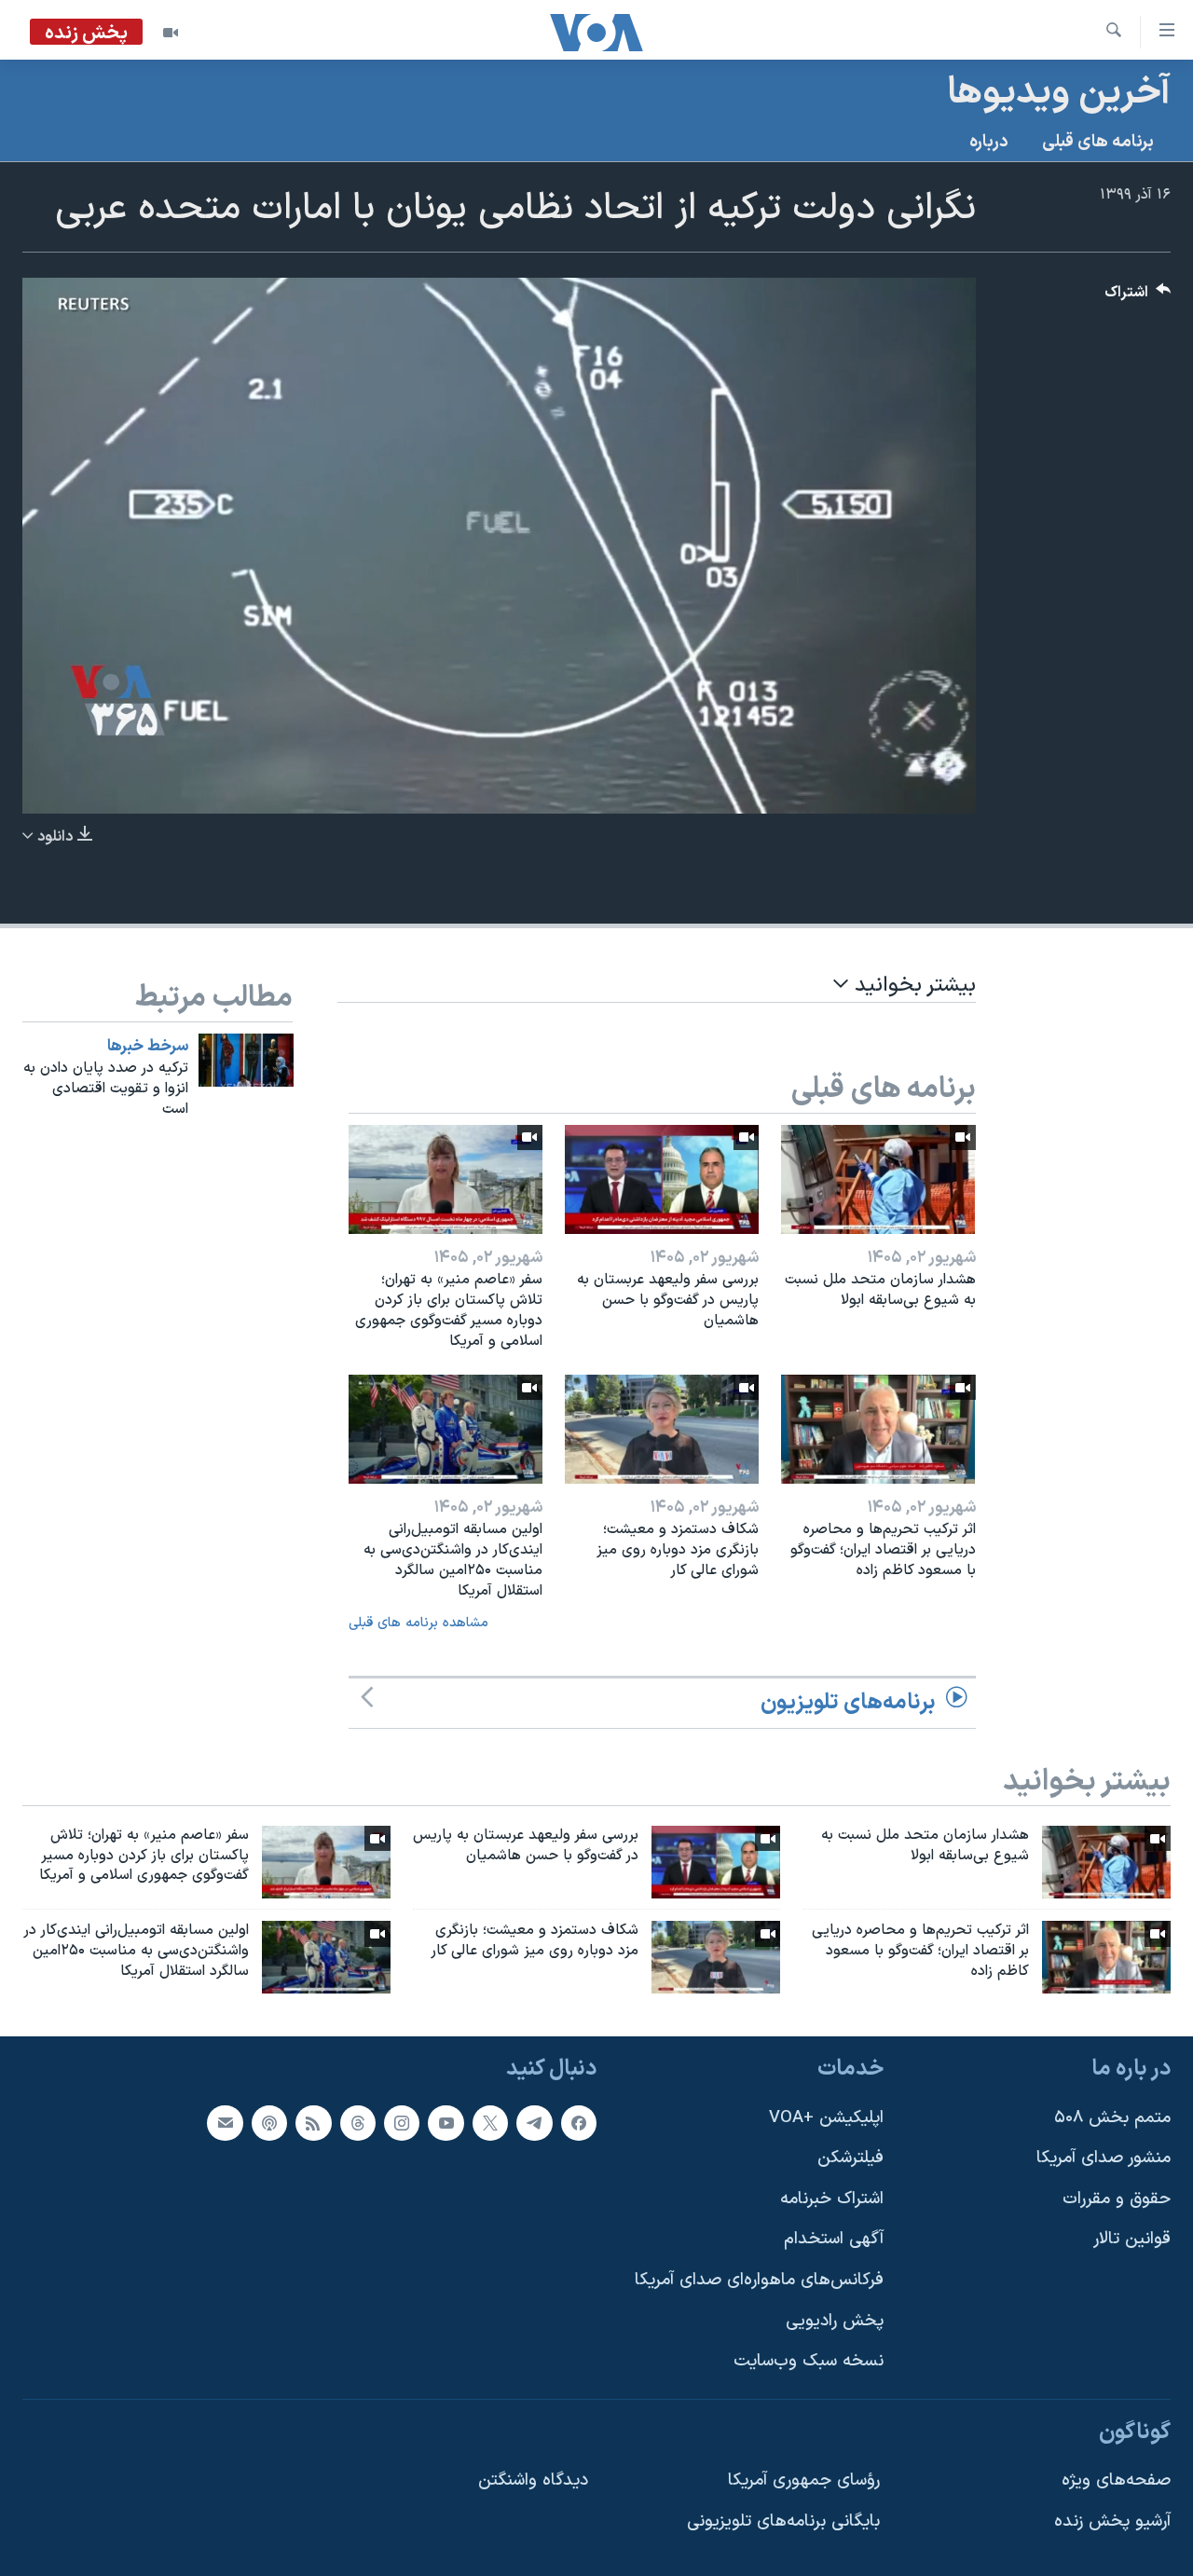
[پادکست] (269, 2123)
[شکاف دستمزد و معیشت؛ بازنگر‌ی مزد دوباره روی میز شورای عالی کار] (662, 1429)
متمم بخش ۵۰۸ (1112, 2118)
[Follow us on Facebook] (579, 2123)
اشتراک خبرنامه (832, 2199)
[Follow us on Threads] (358, 2123)
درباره (989, 142)
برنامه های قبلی (1098, 142)
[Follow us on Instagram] (402, 2123)
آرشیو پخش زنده (1112, 2521)
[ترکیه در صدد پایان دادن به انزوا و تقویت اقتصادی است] (246, 1060)
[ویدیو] (171, 33)
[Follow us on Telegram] (534, 2123)
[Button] (1138, 297)
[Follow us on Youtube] (446, 2123)
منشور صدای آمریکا (1104, 2158)
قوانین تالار (1132, 2240)
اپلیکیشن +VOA (826, 2118)
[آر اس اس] (313, 2123)
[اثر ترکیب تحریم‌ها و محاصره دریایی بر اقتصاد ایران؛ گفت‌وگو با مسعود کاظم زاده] (878, 1429)
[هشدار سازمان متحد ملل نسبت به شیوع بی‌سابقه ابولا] (878, 1179)
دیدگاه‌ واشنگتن (533, 2481)
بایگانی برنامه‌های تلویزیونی (783, 2521)
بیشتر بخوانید (912, 986)
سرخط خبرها (148, 1047)
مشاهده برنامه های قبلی (418, 1623)
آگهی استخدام (834, 2240)
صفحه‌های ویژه (1116, 2481)
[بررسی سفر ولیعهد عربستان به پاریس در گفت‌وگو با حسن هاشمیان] (662, 1179)
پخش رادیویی (835, 2321)
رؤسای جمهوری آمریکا (804, 2481)
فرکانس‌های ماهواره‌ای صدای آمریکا (759, 2280)
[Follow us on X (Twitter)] (490, 2123)
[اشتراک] (225, 2123)
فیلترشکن (850, 2158)
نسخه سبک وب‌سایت (809, 2361)
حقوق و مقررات (1117, 2199)
